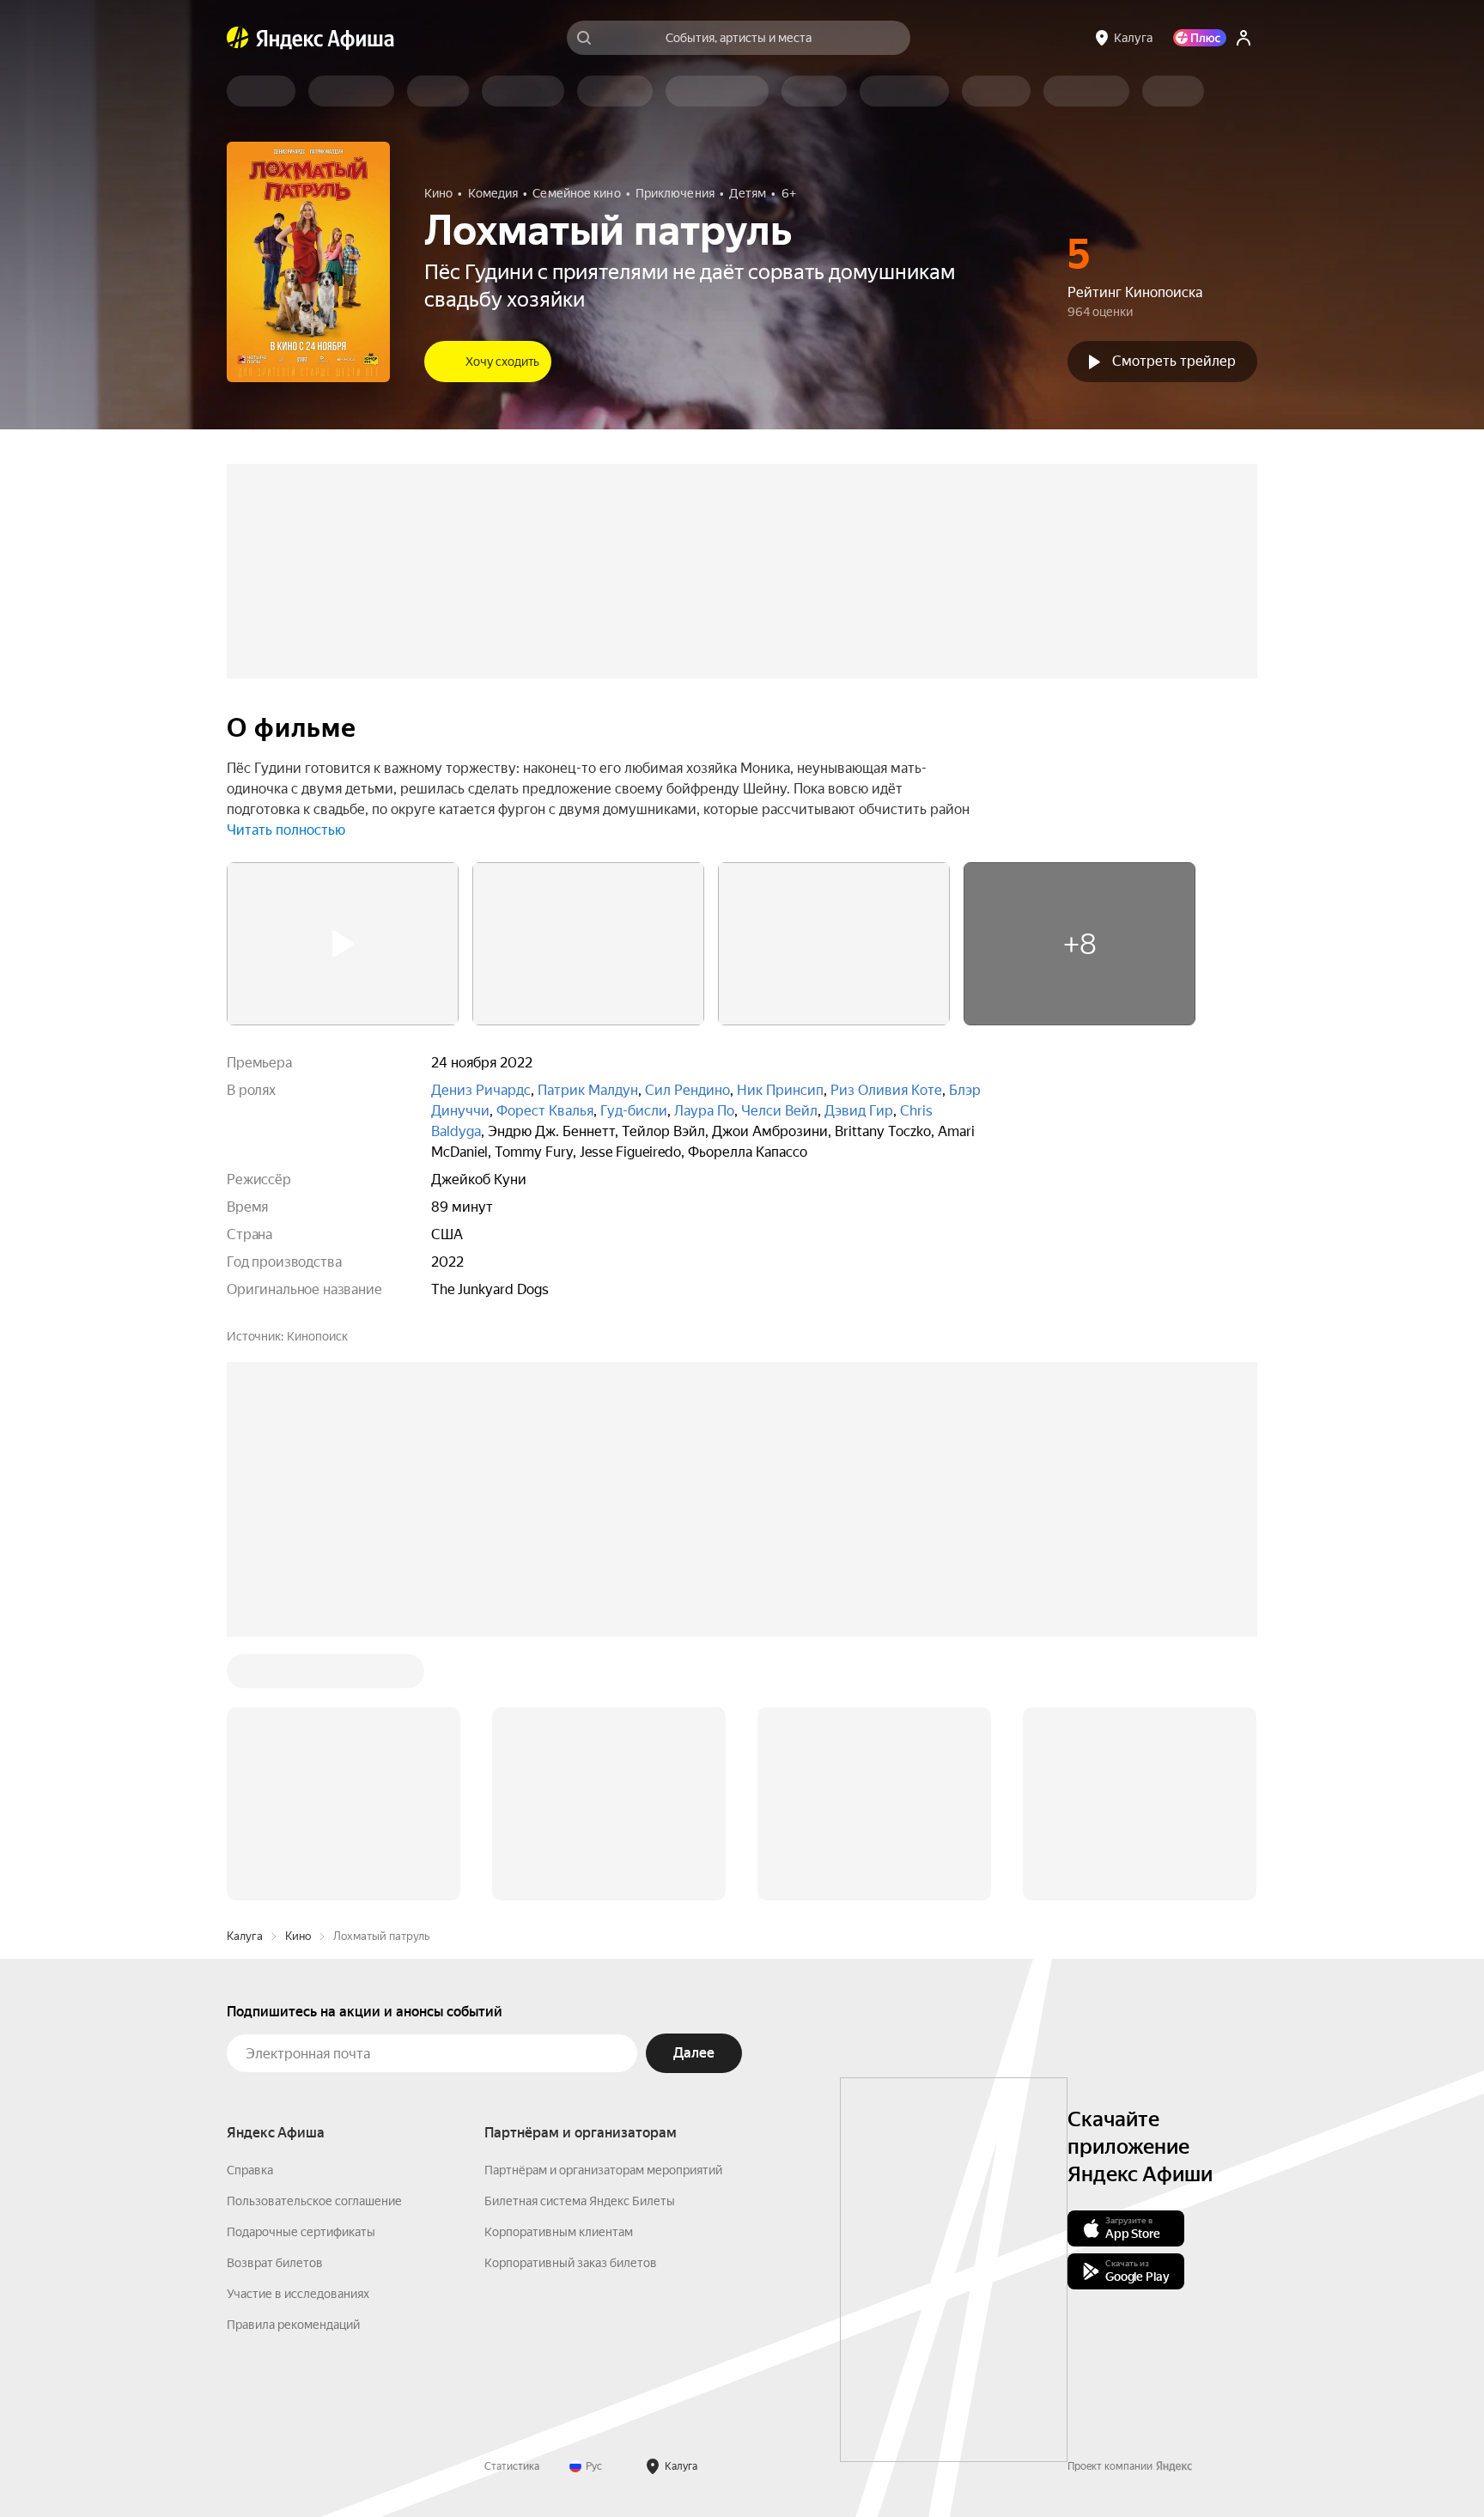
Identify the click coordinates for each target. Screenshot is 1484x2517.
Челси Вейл (779, 1111)
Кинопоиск (317, 1336)
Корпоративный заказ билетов (571, 2263)
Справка (250, 2170)
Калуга (245, 1936)
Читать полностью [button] (286, 830)
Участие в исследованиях (298, 2294)
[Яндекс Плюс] (1200, 38)
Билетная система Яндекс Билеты (580, 2201)
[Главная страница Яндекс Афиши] (238, 38)
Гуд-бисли (634, 1111)
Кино (298, 1936)
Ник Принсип (780, 1090)
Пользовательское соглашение (314, 2201)
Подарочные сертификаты (301, 2232)
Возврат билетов (275, 2263)
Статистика (512, 2466)
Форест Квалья (545, 1111)
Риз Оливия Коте (886, 1090)
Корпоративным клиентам (559, 2232)
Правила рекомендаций (293, 2325)
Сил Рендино (687, 1090)
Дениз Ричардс (481, 1090)
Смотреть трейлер (1174, 361)
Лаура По (704, 1111)
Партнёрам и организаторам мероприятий (603, 2170)
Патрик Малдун (588, 1090)
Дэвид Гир (859, 1111)
